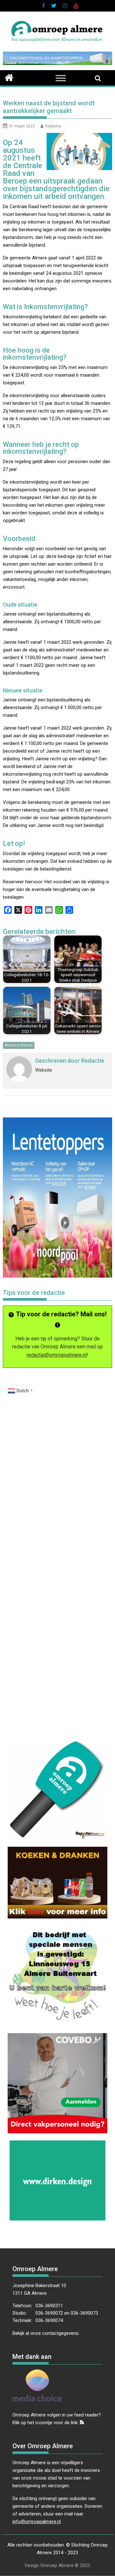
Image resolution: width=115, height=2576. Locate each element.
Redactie (53, 126)
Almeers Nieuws (19, 1045)
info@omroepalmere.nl (37, 2522)
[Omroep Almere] (9, 77)
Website (44, 1070)
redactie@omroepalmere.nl (57, 1355)
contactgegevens (60, 2333)
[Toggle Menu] (61, 78)
